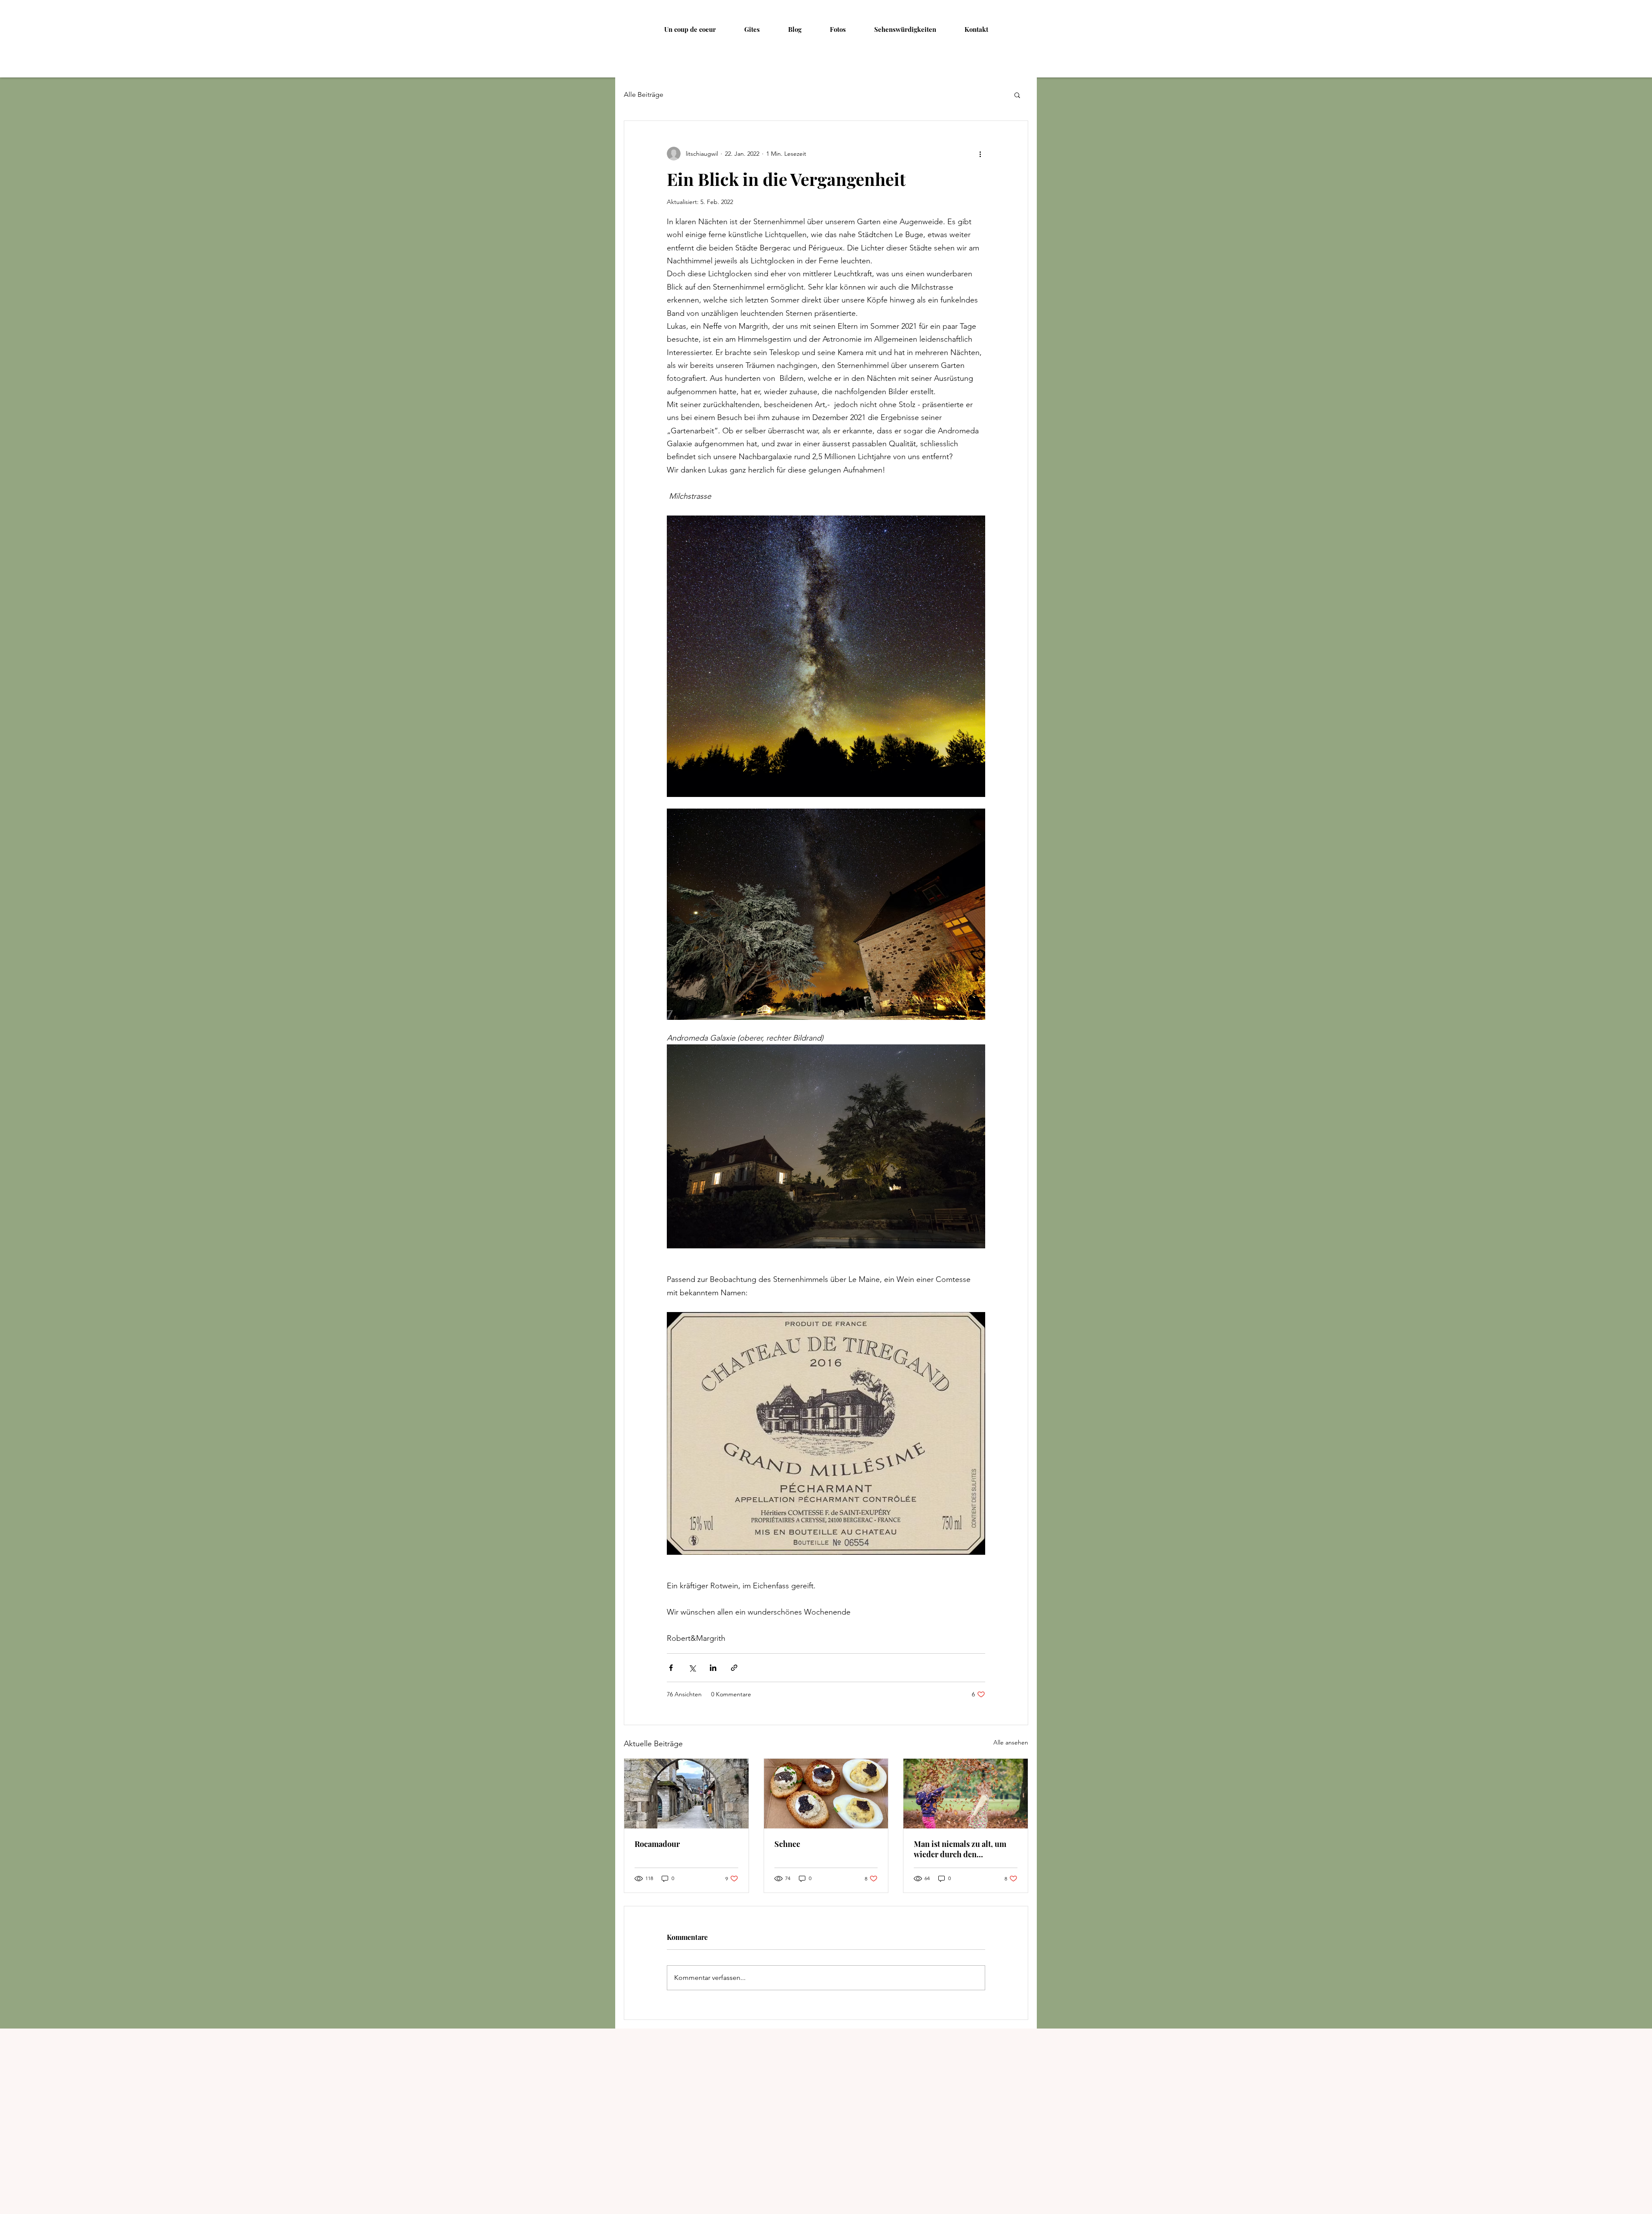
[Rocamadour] (686, 1794)
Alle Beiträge (644, 94)
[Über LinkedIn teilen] (713, 1668)
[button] (1017, 95)
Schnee (787, 1844)
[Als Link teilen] (734, 1668)
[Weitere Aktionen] (980, 154)
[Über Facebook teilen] (671, 1668)
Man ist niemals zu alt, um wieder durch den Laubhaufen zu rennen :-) (960, 1849)
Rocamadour (657, 1844)
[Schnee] (826, 1794)
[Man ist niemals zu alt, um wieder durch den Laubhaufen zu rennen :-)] (966, 1794)
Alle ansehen (1011, 1742)
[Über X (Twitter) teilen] (692, 1668)
